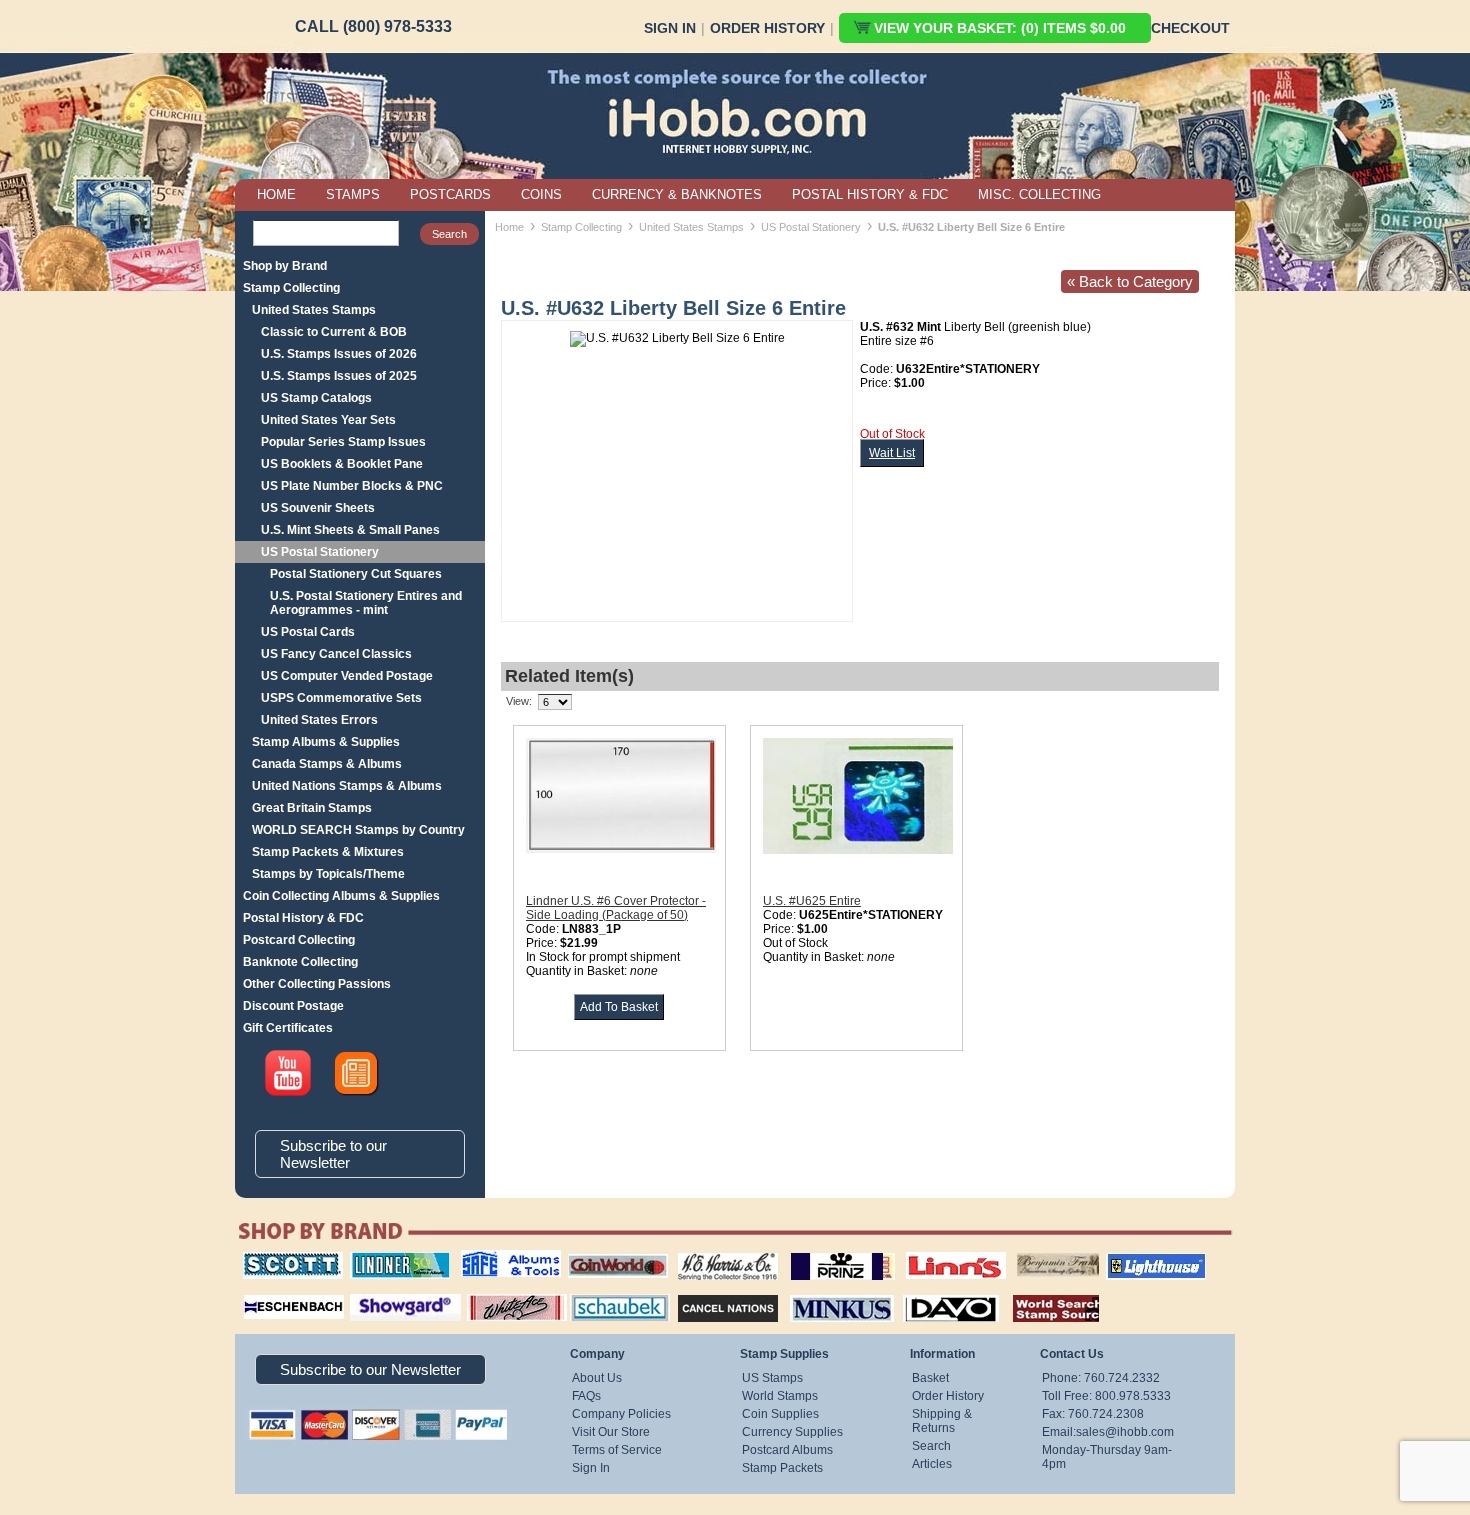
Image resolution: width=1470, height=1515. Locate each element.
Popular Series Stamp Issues (343, 442)
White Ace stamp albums (496, 1299)
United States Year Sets (328, 420)
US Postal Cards (308, 632)
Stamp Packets (782, 1468)
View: (519, 701)
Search (931, 1446)
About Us (597, 1378)
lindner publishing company (392, 1259)
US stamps (1020, 1252)
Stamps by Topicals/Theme (328, 874)
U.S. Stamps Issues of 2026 (339, 354)
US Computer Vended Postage (347, 676)
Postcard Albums (787, 1450)
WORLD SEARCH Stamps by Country (358, 830)
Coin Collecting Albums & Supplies (341, 896)
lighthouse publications (1132, 1259)
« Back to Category (1130, 281)
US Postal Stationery (320, 552)
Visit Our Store (611, 1432)
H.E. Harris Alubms (718, 1252)
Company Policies (621, 1414)
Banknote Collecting (300, 962)
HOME (276, 194)
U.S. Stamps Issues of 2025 (339, 376)
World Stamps (780, 1396)
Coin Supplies (780, 1414)
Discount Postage (293, 1006)
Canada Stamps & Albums (327, 764)
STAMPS (353, 194)
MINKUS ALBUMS (824, 1292)
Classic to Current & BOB (334, 332)
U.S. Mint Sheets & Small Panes (350, 530)
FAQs (586, 1396)
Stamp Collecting (291, 288)
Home (509, 227)
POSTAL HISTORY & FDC (870, 194)
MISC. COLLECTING (1039, 194)
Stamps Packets (710, 1292)
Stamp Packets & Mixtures (328, 852)
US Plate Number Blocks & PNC (352, 486)
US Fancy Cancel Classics (336, 654)
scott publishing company (277, 1259)
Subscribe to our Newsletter (333, 1154)
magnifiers (263, 1292)
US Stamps (772, 1378)
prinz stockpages (821, 1252)
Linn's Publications (934, 1252)
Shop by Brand (285, 266)
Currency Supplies (792, 1432)
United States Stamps (314, 310)
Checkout (1190, 28)
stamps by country (1040, 1292)
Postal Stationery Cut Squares (356, 574)
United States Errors (319, 720)
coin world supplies (611, 1252)
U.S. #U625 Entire (812, 901)
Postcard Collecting (299, 940)
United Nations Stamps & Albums (347, 786)
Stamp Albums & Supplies (326, 742)
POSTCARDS (450, 194)
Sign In (670, 28)
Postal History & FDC (303, 918)
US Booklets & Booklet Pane (342, 464)
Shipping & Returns (942, 1421)
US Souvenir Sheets (318, 508)
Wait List (892, 453)
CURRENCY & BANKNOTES (677, 194)
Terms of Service (617, 1450)
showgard (370, 1292)
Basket (930, 1378)
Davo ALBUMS (923, 1292)
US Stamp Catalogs (316, 398)
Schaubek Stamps (608, 1292)
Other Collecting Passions (317, 984)
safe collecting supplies (490, 1259)
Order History (767, 28)
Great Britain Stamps (312, 808)
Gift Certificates (288, 1028)
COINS (541, 194)
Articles (932, 1464)
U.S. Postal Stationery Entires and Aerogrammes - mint (366, 603)
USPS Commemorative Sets (341, 698)
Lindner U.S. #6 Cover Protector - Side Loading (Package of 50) (616, 908)
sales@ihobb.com (1125, 1432)
